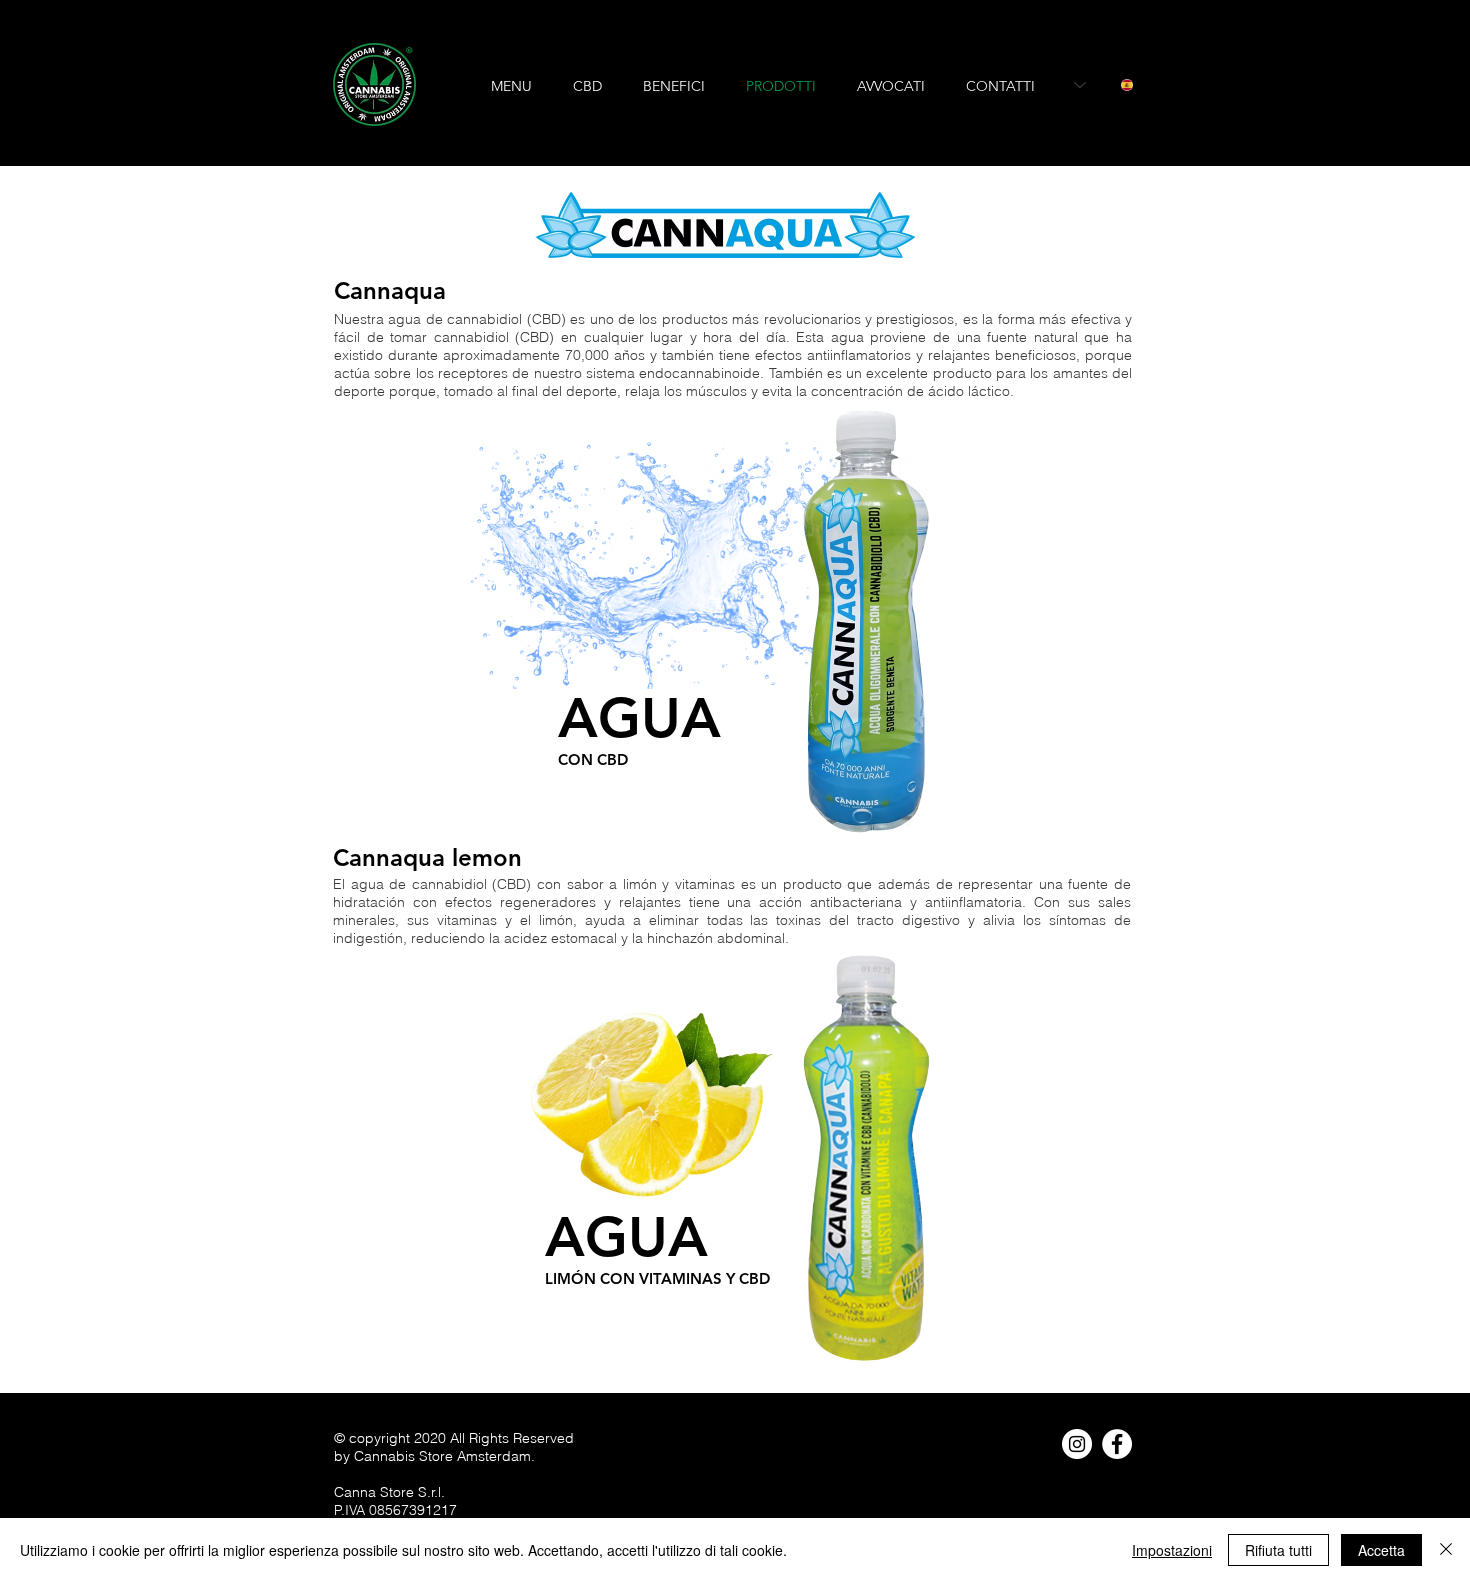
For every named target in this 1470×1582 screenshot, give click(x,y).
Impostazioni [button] (1172, 1550)
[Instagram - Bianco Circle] (1077, 1444)
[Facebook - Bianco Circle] (1117, 1444)
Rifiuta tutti (1278, 1550)
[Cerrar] (1446, 1550)
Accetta (1381, 1550)
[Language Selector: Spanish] (1103, 85)
